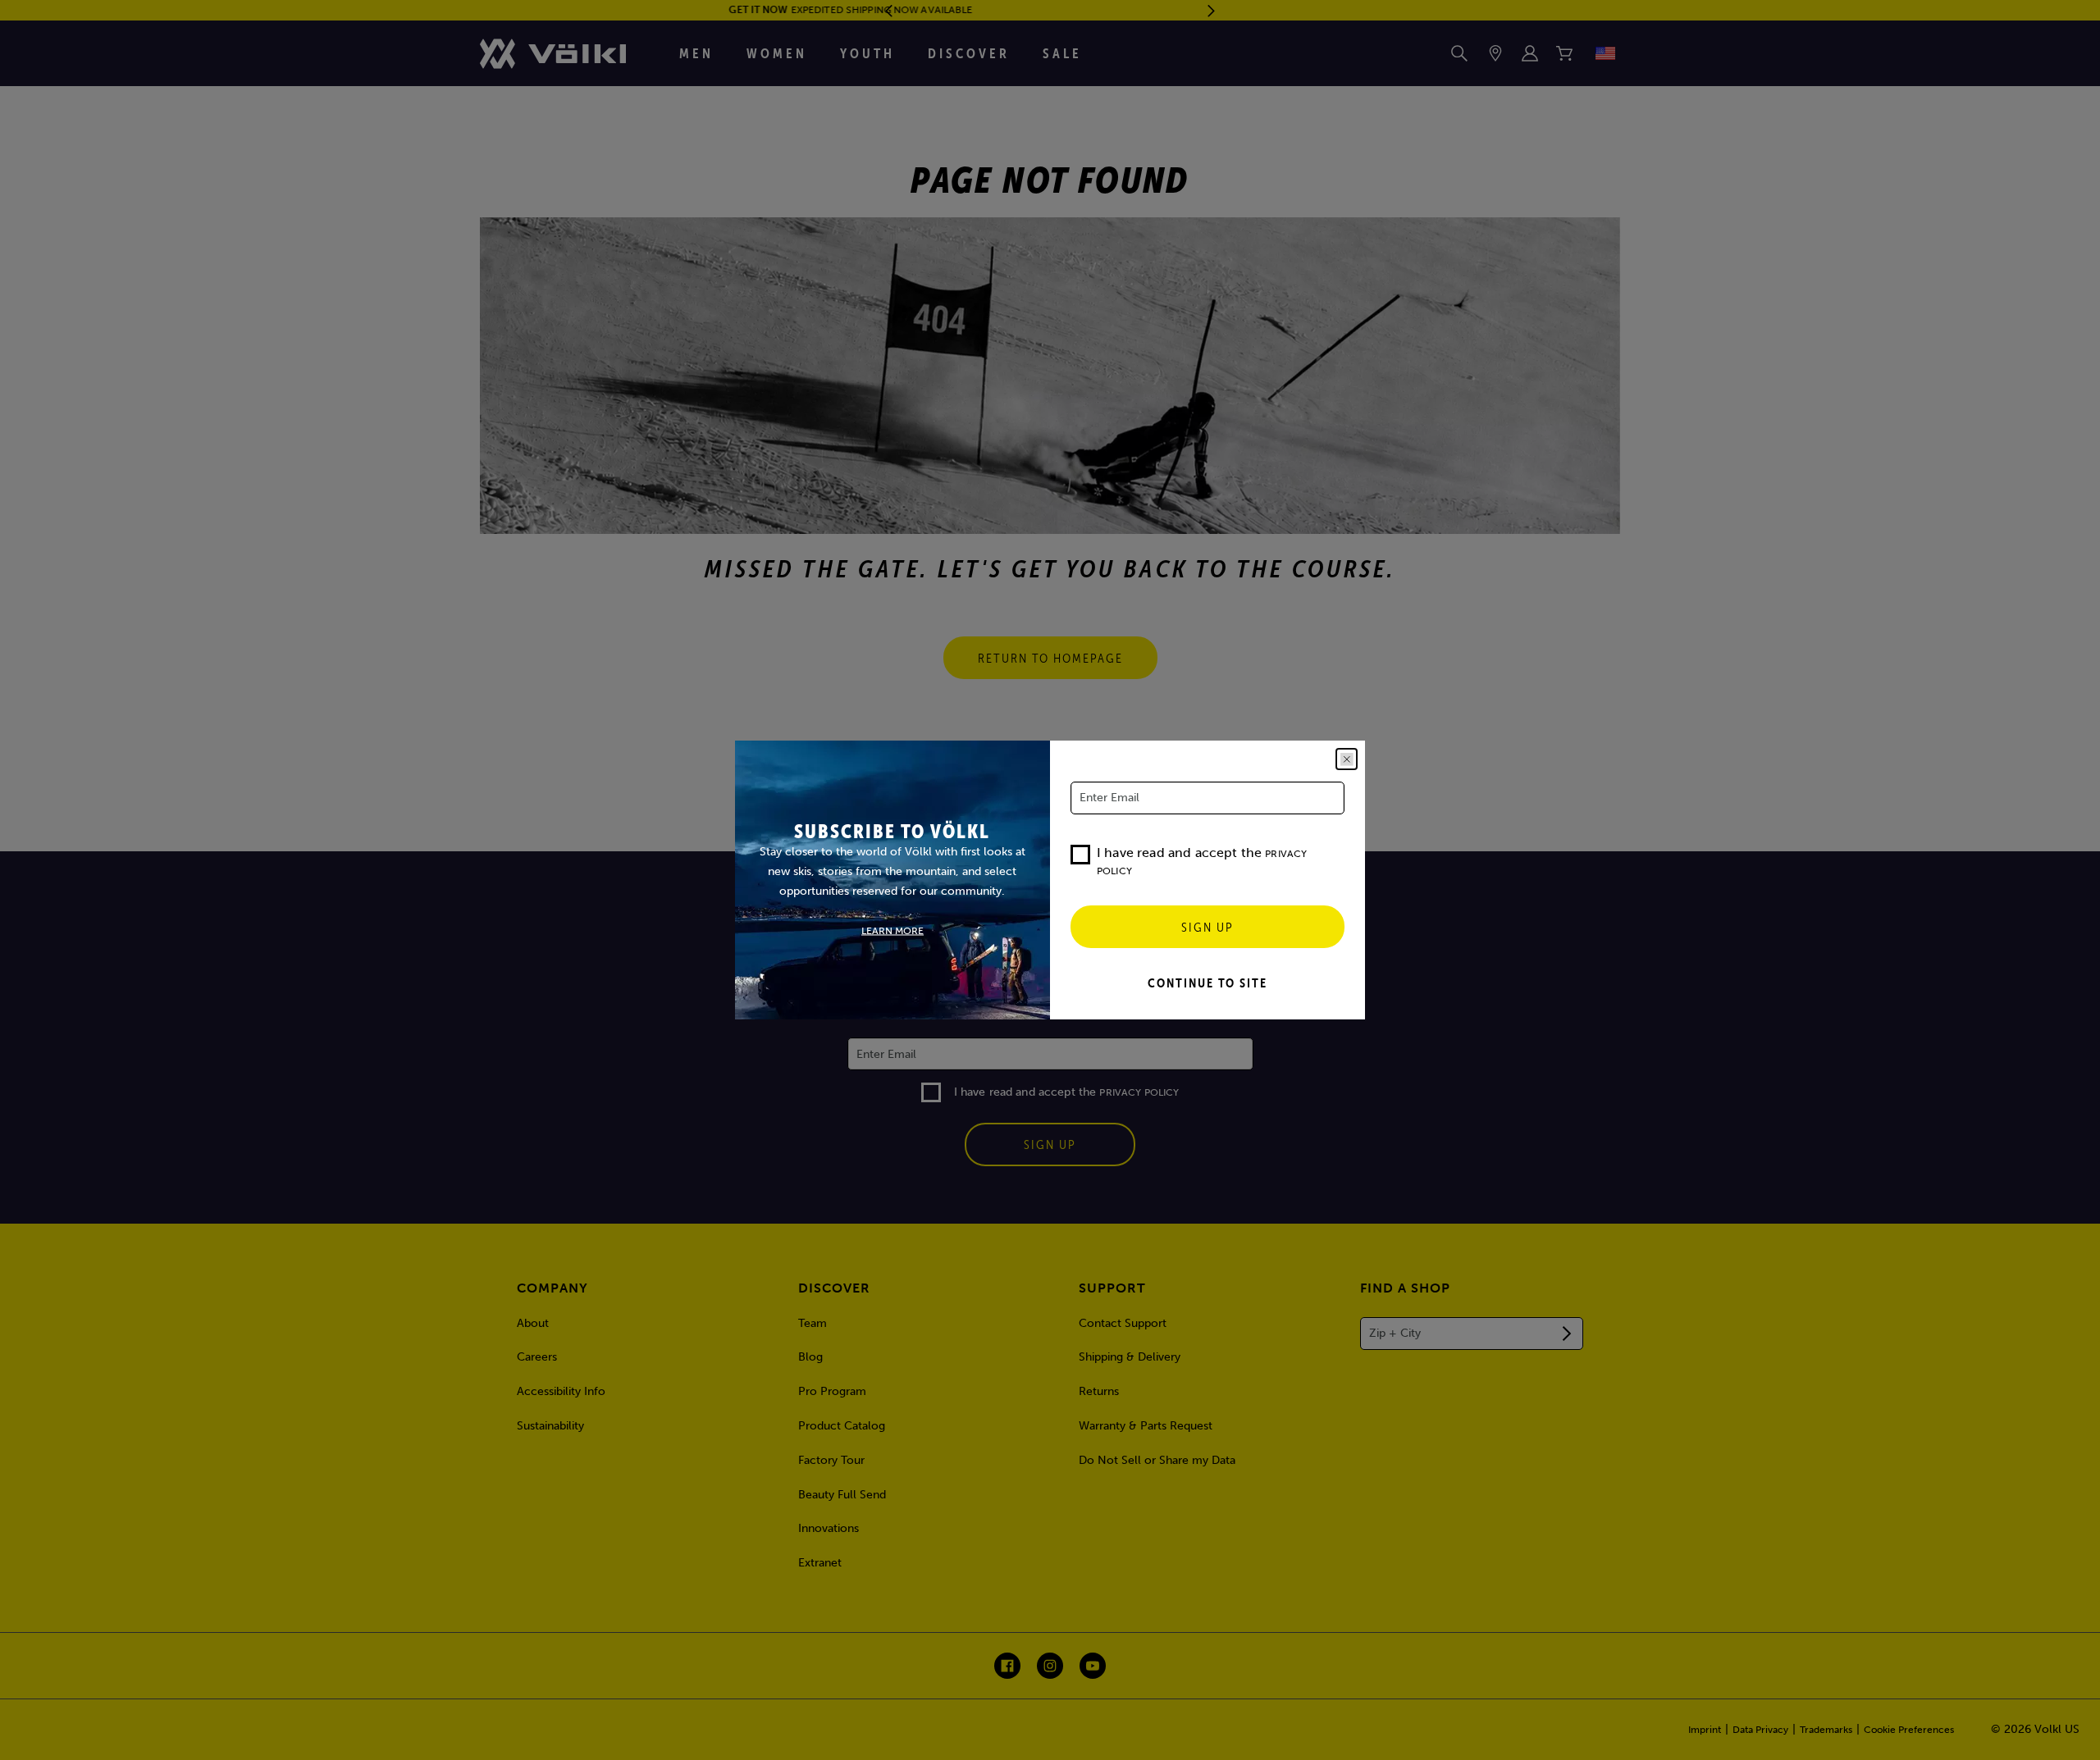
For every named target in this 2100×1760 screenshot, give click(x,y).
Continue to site (1207, 983)
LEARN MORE (892, 931)
